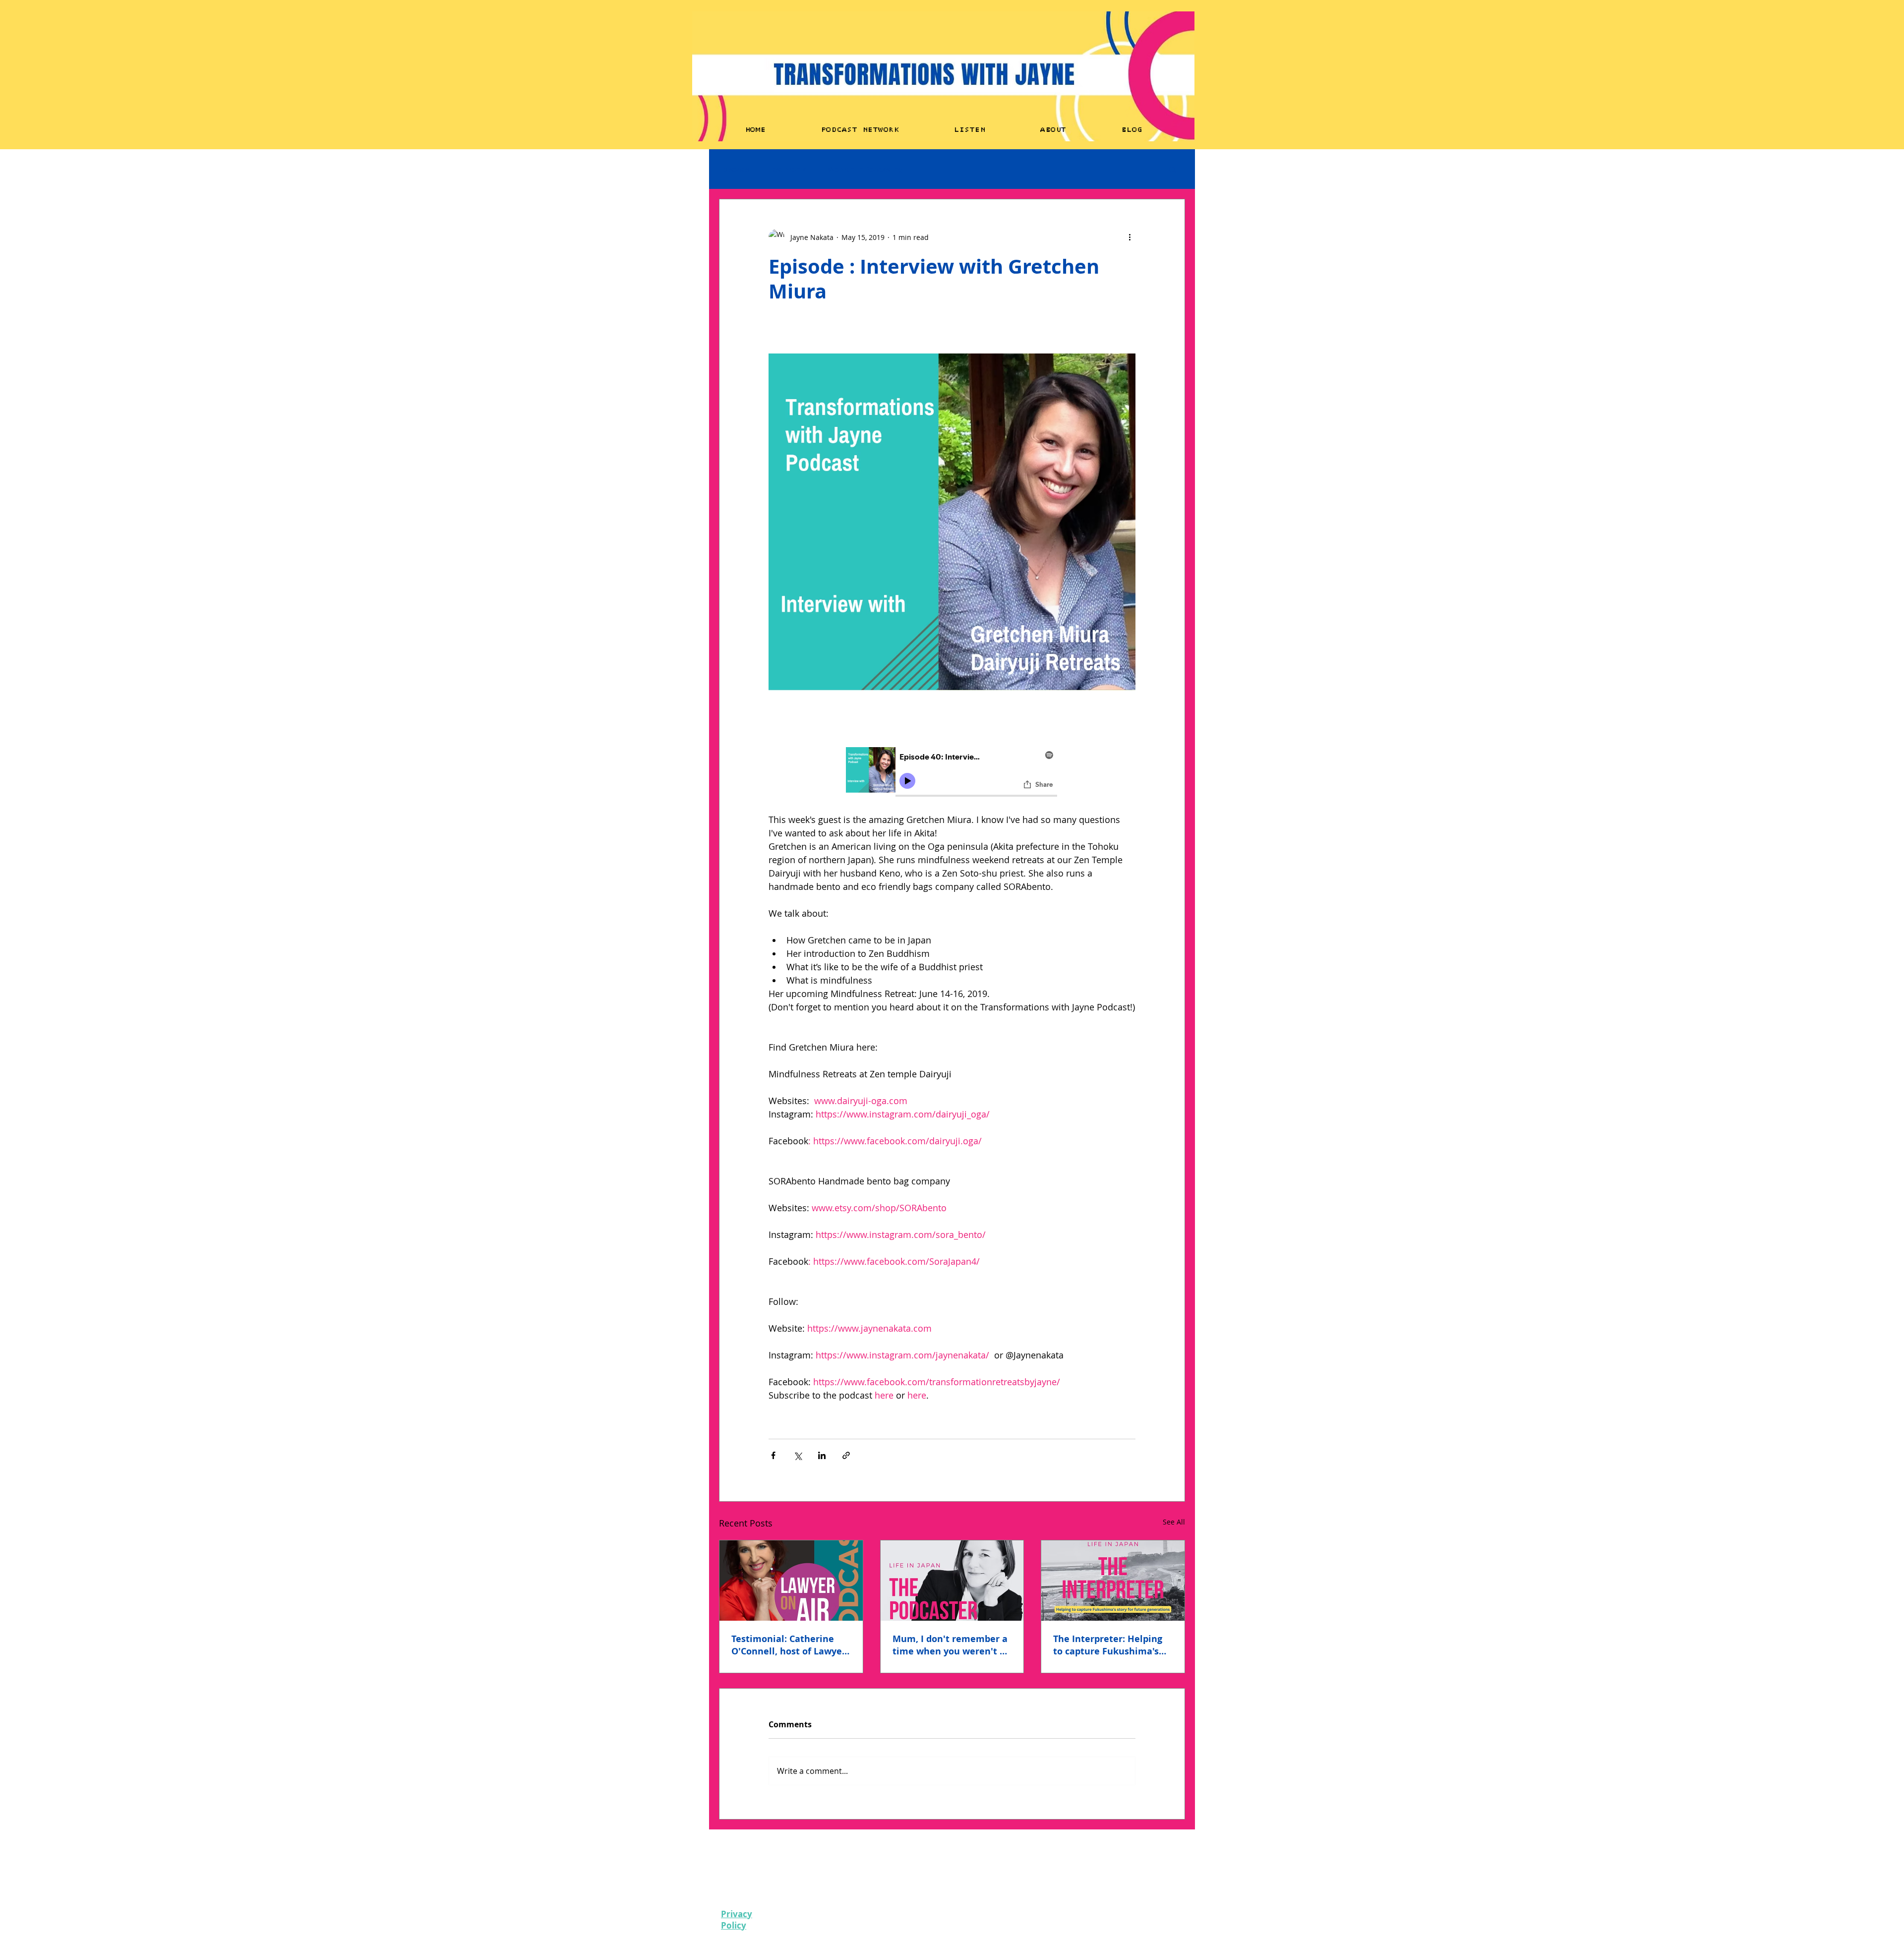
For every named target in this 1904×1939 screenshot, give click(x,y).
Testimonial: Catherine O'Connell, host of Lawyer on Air (789, 1645)
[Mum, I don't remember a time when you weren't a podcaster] (952, 1581)
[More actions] (1130, 237)
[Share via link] (846, 1455)
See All (1174, 1522)
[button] (1172, 169)
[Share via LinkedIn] (822, 1455)
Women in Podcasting (865, 169)
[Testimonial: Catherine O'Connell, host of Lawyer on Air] (791, 1581)
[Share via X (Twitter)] (798, 1455)
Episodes (734, 169)
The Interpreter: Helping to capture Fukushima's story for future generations (1108, 1645)
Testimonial (789, 169)
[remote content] (952, 773)
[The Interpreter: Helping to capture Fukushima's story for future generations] (1113, 1581)
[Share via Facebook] (773, 1455)
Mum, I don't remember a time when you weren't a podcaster (950, 1645)
